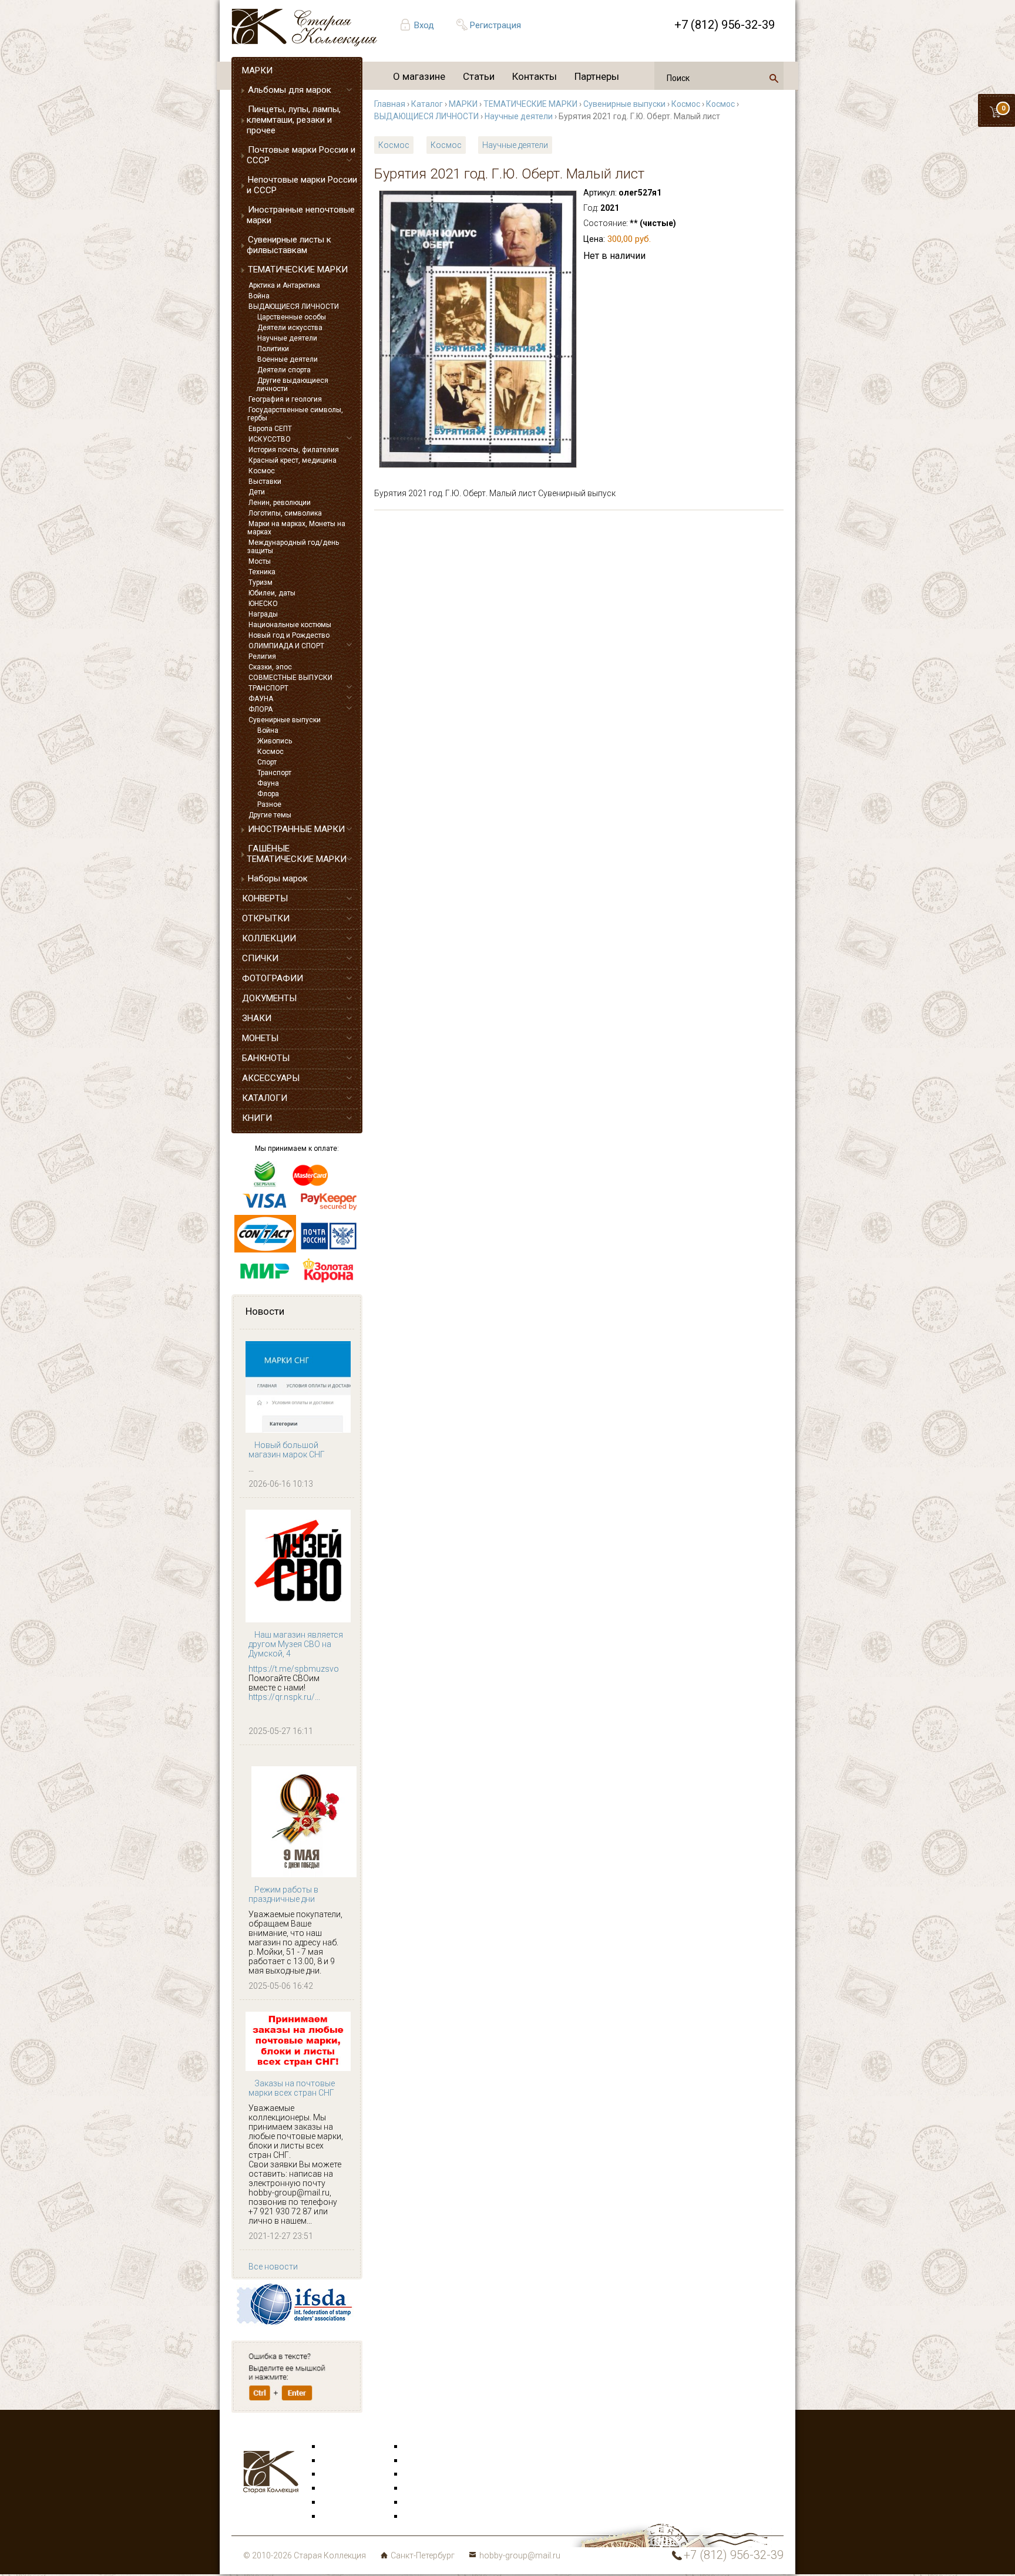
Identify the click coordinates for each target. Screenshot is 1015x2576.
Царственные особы (292, 317)
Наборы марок (278, 878)
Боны (332, 2503)
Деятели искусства (290, 328)
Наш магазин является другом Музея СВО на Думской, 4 (296, 1644)
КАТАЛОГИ (265, 1098)
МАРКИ (257, 70)
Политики (273, 349)
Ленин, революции (280, 503)
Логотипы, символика (285, 513)
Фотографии (428, 2461)
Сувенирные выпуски (285, 720)
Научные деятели (287, 338)
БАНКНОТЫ (266, 1058)
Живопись (275, 741)
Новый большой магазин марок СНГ (287, 1450)
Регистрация (495, 25)
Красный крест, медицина (293, 460)
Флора (268, 794)
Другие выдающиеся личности (292, 385)
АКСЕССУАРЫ (271, 1078)
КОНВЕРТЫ (265, 898)
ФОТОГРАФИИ (273, 978)
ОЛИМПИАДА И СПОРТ (286, 646)
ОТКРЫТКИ (266, 918)
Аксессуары (345, 2474)
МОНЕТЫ (260, 1038)
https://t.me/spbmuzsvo (294, 1669)
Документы (426, 2474)
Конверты (423, 2447)
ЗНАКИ (257, 1018)
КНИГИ (257, 1118)
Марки (335, 2447)
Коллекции (425, 2503)
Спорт (267, 762)
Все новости (273, 2267)
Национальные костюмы (290, 625)
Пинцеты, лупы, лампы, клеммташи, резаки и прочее (294, 120)
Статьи (479, 76)
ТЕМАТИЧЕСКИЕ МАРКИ (298, 270)
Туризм (261, 582)
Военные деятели (288, 359)
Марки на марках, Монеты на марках (296, 528)
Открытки (341, 2461)
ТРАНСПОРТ (268, 688)
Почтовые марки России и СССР (301, 155)
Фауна (268, 783)
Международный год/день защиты (293, 547)
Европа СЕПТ (270, 429)
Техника (262, 572)
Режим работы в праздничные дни (283, 1894)
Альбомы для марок (290, 90)
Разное (269, 804)
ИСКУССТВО (270, 439)
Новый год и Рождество (289, 635)
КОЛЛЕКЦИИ (269, 938)
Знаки (334, 2489)
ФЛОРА (261, 709)
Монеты (420, 2489)
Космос (262, 471)
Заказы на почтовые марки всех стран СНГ (292, 2088)
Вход (424, 25)
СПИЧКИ (260, 958)
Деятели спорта (284, 370)
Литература (344, 2517)
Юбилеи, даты (272, 593)
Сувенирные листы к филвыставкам (289, 245)
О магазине (419, 76)
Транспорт (274, 773)
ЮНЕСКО (263, 604)
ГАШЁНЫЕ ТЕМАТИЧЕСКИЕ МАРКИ (297, 854)
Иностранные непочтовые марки (301, 215)
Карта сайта (428, 2517)
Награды (263, 614)
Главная (390, 104)
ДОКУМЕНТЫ (269, 998)
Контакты (535, 76)
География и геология (285, 399)
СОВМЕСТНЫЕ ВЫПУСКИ (290, 678)
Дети (257, 492)
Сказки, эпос (270, 667)
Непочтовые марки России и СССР (302, 185)
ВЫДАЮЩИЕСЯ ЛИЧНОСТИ (294, 307)
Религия (262, 656)
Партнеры (597, 76)
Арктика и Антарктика (284, 285)
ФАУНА (261, 699)
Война (259, 296)
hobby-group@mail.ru (520, 2555)
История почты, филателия (294, 450)
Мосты (260, 561)
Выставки (265, 481)
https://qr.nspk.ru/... (284, 1697)
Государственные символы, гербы (295, 414)
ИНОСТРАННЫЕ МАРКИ (296, 829)
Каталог (427, 104)
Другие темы (270, 815)
